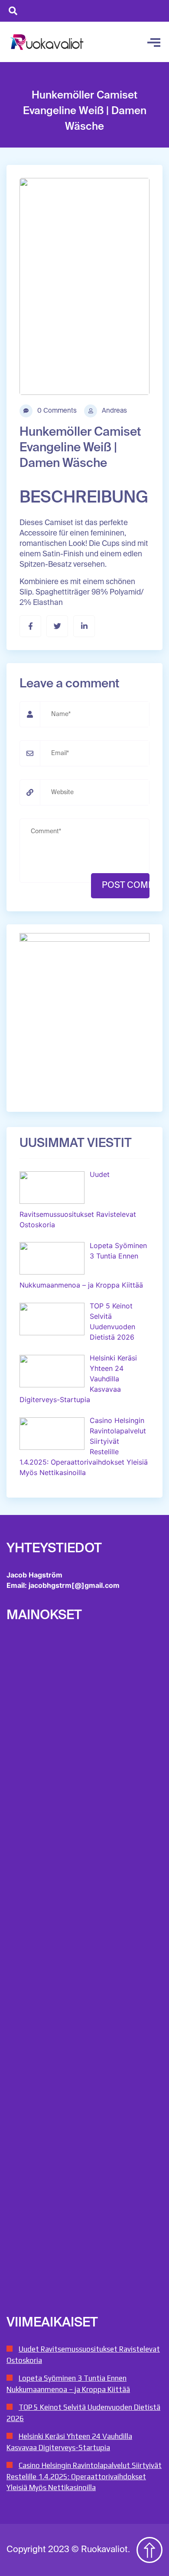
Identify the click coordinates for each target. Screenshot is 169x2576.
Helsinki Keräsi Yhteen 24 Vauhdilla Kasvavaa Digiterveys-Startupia (69, 2442)
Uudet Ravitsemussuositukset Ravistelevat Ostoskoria (83, 2355)
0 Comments (56, 411)
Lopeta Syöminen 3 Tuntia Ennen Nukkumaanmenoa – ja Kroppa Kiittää (68, 2384)
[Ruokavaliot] (48, 42)
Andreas (114, 411)
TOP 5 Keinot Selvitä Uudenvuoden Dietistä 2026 (83, 2413)
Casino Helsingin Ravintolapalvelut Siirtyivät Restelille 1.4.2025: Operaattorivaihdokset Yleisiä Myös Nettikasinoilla (84, 2476)
